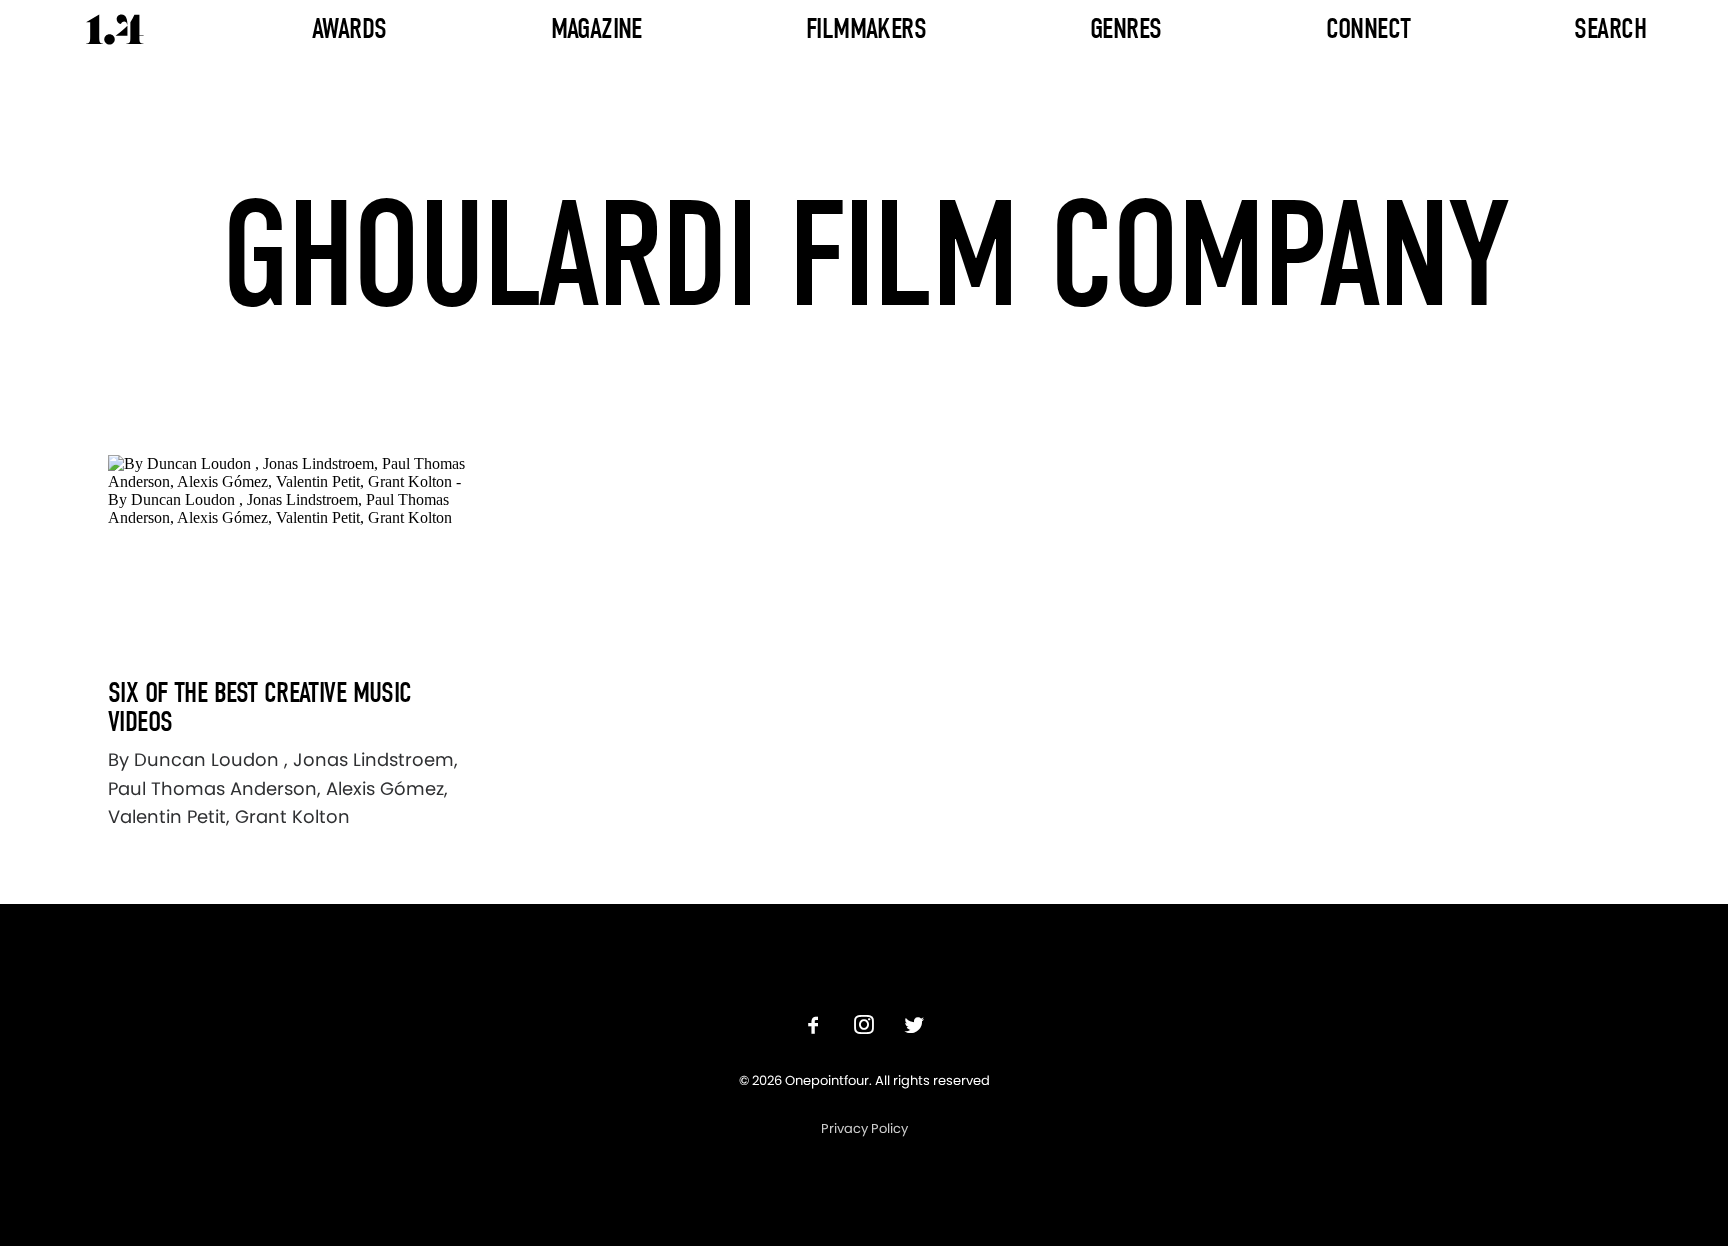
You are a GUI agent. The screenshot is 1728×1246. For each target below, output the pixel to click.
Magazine (596, 28)
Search (1610, 28)
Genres (1126, 28)
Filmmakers (866, 28)
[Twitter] (914, 1027)
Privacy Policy (864, 1128)
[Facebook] (814, 1027)
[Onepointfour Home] (115, 29)
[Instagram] (864, 1027)
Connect (1368, 28)
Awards (349, 28)
